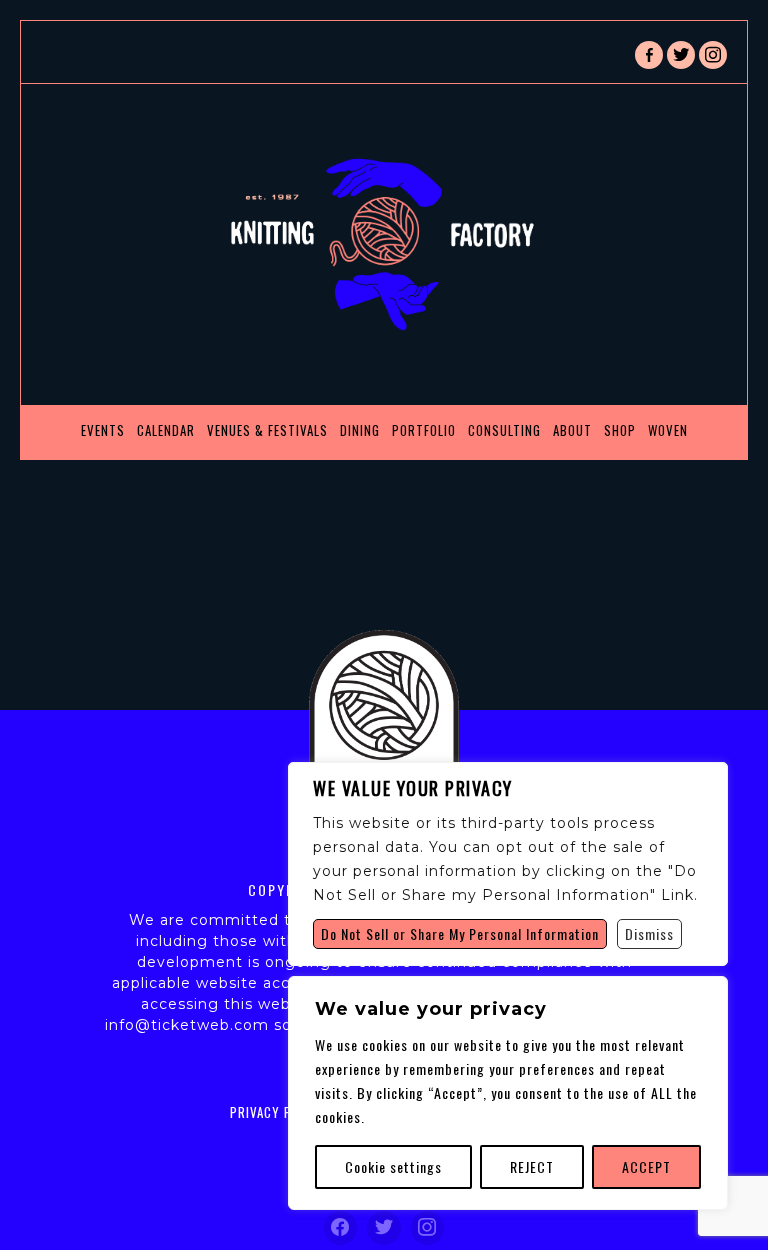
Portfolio (424, 430)
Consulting (504, 430)
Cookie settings (393, 1166)
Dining (360, 430)
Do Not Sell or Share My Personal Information (460, 933)
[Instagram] (428, 1228)
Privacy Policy (278, 1112)
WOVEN (668, 430)
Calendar (166, 430)
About (572, 430)
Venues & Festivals (267, 430)
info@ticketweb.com (187, 1025)
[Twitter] (384, 1228)
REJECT (532, 1166)
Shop (620, 430)
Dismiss (649, 933)
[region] (508, 1093)
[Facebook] (341, 1228)
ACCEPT (646, 1166)
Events (103, 430)
